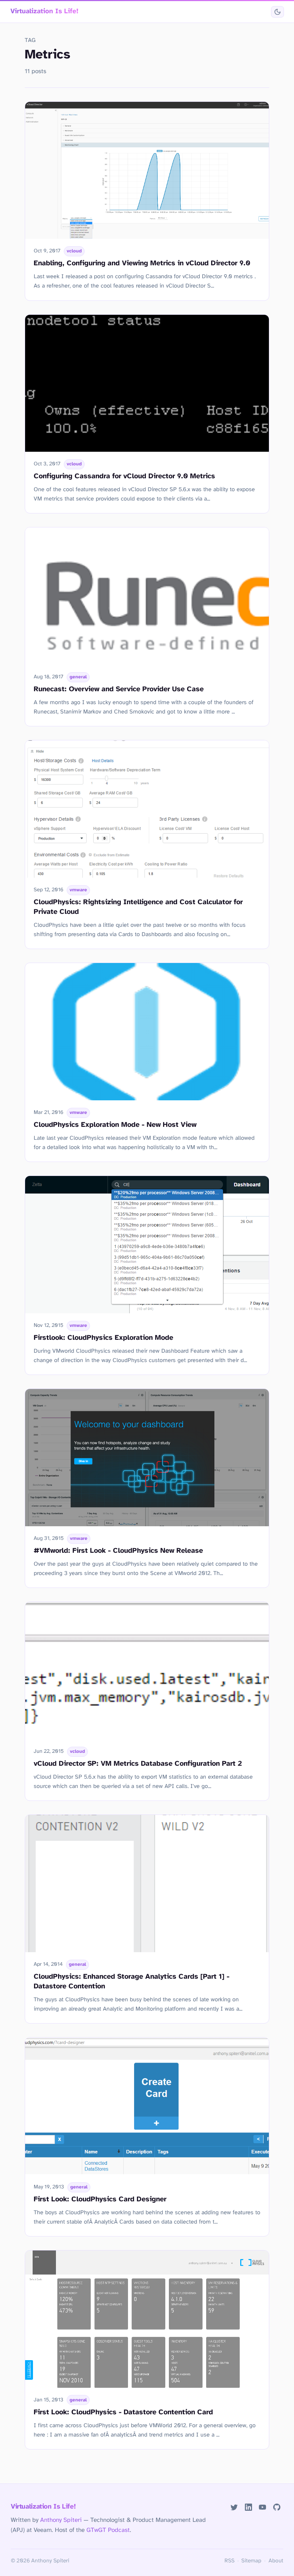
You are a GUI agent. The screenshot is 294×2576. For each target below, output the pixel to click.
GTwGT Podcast (108, 2530)
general (78, 677)
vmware (78, 890)
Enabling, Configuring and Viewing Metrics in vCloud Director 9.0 (142, 263)
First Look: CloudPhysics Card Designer (100, 2199)
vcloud (74, 251)
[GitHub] (277, 2507)
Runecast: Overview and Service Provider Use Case (119, 689)
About (276, 2561)
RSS (229, 2561)
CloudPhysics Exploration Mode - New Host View (115, 1125)
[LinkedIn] (248, 2507)
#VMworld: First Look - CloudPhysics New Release (118, 1551)
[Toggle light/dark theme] (277, 12)
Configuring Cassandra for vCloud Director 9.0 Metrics (124, 476)
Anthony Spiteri (61, 2520)
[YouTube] (263, 2507)
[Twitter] (234, 2507)
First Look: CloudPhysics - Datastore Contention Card (123, 2412)
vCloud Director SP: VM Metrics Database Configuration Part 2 (138, 1764)
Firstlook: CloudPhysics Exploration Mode (103, 1338)
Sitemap (251, 2561)
